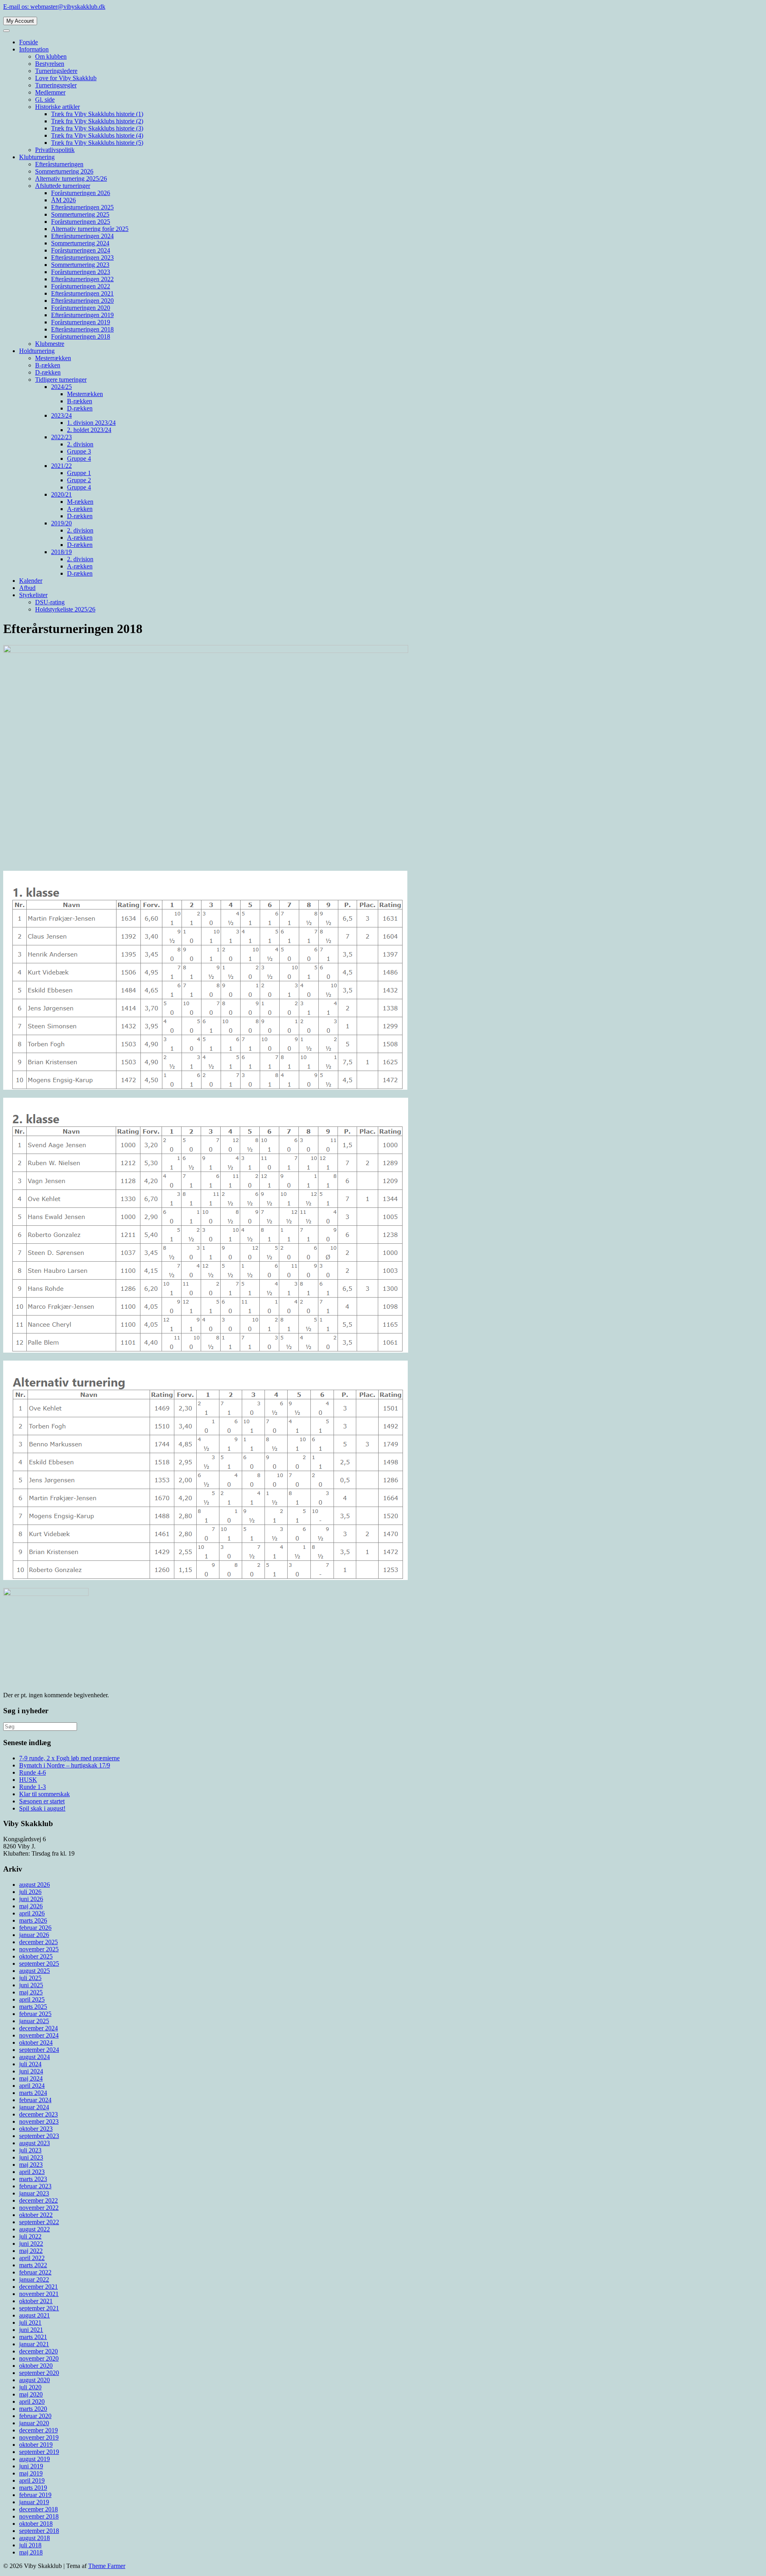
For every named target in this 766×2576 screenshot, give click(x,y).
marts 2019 (33, 2488)
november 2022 (39, 2208)
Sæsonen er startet (42, 1801)
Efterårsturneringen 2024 (82, 236)
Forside (29, 42)
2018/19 (61, 552)
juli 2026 (30, 1892)
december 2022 (38, 2200)
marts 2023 (33, 2179)
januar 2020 (34, 2423)
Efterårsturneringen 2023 (82, 257)
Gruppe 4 (79, 459)
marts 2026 (33, 1920)
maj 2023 (31, 2165)
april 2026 (32, 1913)
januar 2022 (34, 2279)
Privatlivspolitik (55, 150)
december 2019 (38, 2430)
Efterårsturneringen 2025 (82, 207)
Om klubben (51, 56)
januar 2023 (34, 2193)
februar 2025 (35, 2014)
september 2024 (39, 2050)
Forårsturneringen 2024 (81, 250)
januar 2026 (34, 1935)
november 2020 (39, 2358)
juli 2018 (30, 2545)
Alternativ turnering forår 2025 (90, 229)
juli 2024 (30, 2064)
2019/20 (61, 523)
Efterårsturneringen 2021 (82, 293)
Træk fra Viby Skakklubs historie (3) (97, 128)
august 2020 (35, 2380)
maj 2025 (31, 1992)
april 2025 (32, 1999)
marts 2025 (33, 2007)
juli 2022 (30, 2236)
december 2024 (38, 2028)
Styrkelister (33, 595)
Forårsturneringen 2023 (81, 272)
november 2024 (39, 2035)
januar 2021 (34, 2344)
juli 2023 (30, 2150)
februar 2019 (35, 2495)
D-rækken (48, 372)
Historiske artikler (57, 107)
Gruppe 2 (79, 480)
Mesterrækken (53, 358)
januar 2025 (34, 2021)
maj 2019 (31, 2473)
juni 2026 (31, 1899)
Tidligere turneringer (61, 380)
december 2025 (38, 1942)
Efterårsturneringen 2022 (82, 279)
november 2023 (39, 2121)
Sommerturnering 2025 (80, 214)
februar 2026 (35, 1928)
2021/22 (61, 466)
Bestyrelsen (50, 64)
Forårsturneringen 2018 (81, 336)
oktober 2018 (36, 2524)
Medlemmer (50, 92)
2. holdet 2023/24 (89, 430)
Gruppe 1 (79, 473)
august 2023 (35, 2143)
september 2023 (39, 2136)
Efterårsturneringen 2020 (82, 301)
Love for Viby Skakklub (66, 78)
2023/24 (61, 415)
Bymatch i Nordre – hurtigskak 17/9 (65, 1765)
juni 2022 (31, 2244)
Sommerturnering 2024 (80, 243)
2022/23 (61, 437)
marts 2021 (33, 2337)
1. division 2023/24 (91, 423)
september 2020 (39, 2373)
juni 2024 (31, 2071)
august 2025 (35, 1971)
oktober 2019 (36, 2445)
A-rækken (80, 509)
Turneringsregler (56, 85)
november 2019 (39, 2437)
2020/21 (61, 494)
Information (34, 49)
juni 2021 (31, 2330)
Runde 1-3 (33, 1787)
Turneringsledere (56, 71)
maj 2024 (31, 2078)
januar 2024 (34, 2107)
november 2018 (39, 2516)
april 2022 (32, 2258)
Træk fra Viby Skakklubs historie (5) (97, 143)
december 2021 (38, 2287)
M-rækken (80, 502)
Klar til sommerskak (44, 1794)
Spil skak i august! (42, 1808)
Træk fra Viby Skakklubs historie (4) (97, 135)
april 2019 (32, 2480)
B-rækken (48, 365)
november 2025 (39, 1949)
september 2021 (39, 2308)
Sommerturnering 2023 (80, 265)
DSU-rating (50, 602)
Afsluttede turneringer (63, 186)
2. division (80, 444)
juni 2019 (31, 2466)
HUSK (28, 1780)
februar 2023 (35, 2186)
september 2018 (39, 2531)
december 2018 (38, 2509)
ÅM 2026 (63, 200)
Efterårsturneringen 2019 (82, 315)
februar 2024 (35, 2100)
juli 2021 (30, 2323)
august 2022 (35, 2229)
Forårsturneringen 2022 (81, 286)
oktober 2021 (36, 2301)
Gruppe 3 (79, 451)
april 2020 (32, 2401)
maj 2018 (31, 2552)
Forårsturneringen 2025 (81, 222)
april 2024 (32, 2086)
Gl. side (45, 100)
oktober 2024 (36, 2042)
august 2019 (35, 2459)
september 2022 (39, 2222)
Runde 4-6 (33, 1772)
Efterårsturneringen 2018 (82, 329)
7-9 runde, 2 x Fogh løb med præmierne (69, 1758)
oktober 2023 (36, 2129)
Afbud (27, 588)
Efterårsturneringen (59, 164)
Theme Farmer (107, 2566)
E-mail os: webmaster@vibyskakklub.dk (54, 7)
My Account (20, 21)
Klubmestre (50, 344)
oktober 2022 (36, 2215)
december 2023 (38, 2114)
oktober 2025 (36, 1956)
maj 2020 (31, 2394)
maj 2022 (31, 2251)
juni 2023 (31, 2157)
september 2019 (39, 2452)
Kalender (31, 581)
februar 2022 (35, 2272)
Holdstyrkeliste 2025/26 (65, 609)
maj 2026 (31, 1906)
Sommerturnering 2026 (64, 171)
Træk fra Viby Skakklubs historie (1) (97, 114)
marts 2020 (33, 2409)
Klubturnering (37, 157)
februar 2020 (35, 2416)
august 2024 (35, 2057)
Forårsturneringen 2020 (81, 308)
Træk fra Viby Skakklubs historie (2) (97, 121)
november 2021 (39, 2294)
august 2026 (35, 1885)
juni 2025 (31, 1985)
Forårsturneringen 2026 (81, 193)
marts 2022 (33, 2265)
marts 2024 (33, 2093)
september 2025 (39, 1964)
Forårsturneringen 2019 (81, 322)
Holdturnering (37, 351)
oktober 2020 (36, 2366)
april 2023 (32, 2172)
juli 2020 (30, 2387)
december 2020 (38, 2351)
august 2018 (35, 2538)
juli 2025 (30, 1978)
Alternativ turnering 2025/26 (71, 179)
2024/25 (61, 387)
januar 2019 (34, 2502)
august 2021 (35, 2315)
